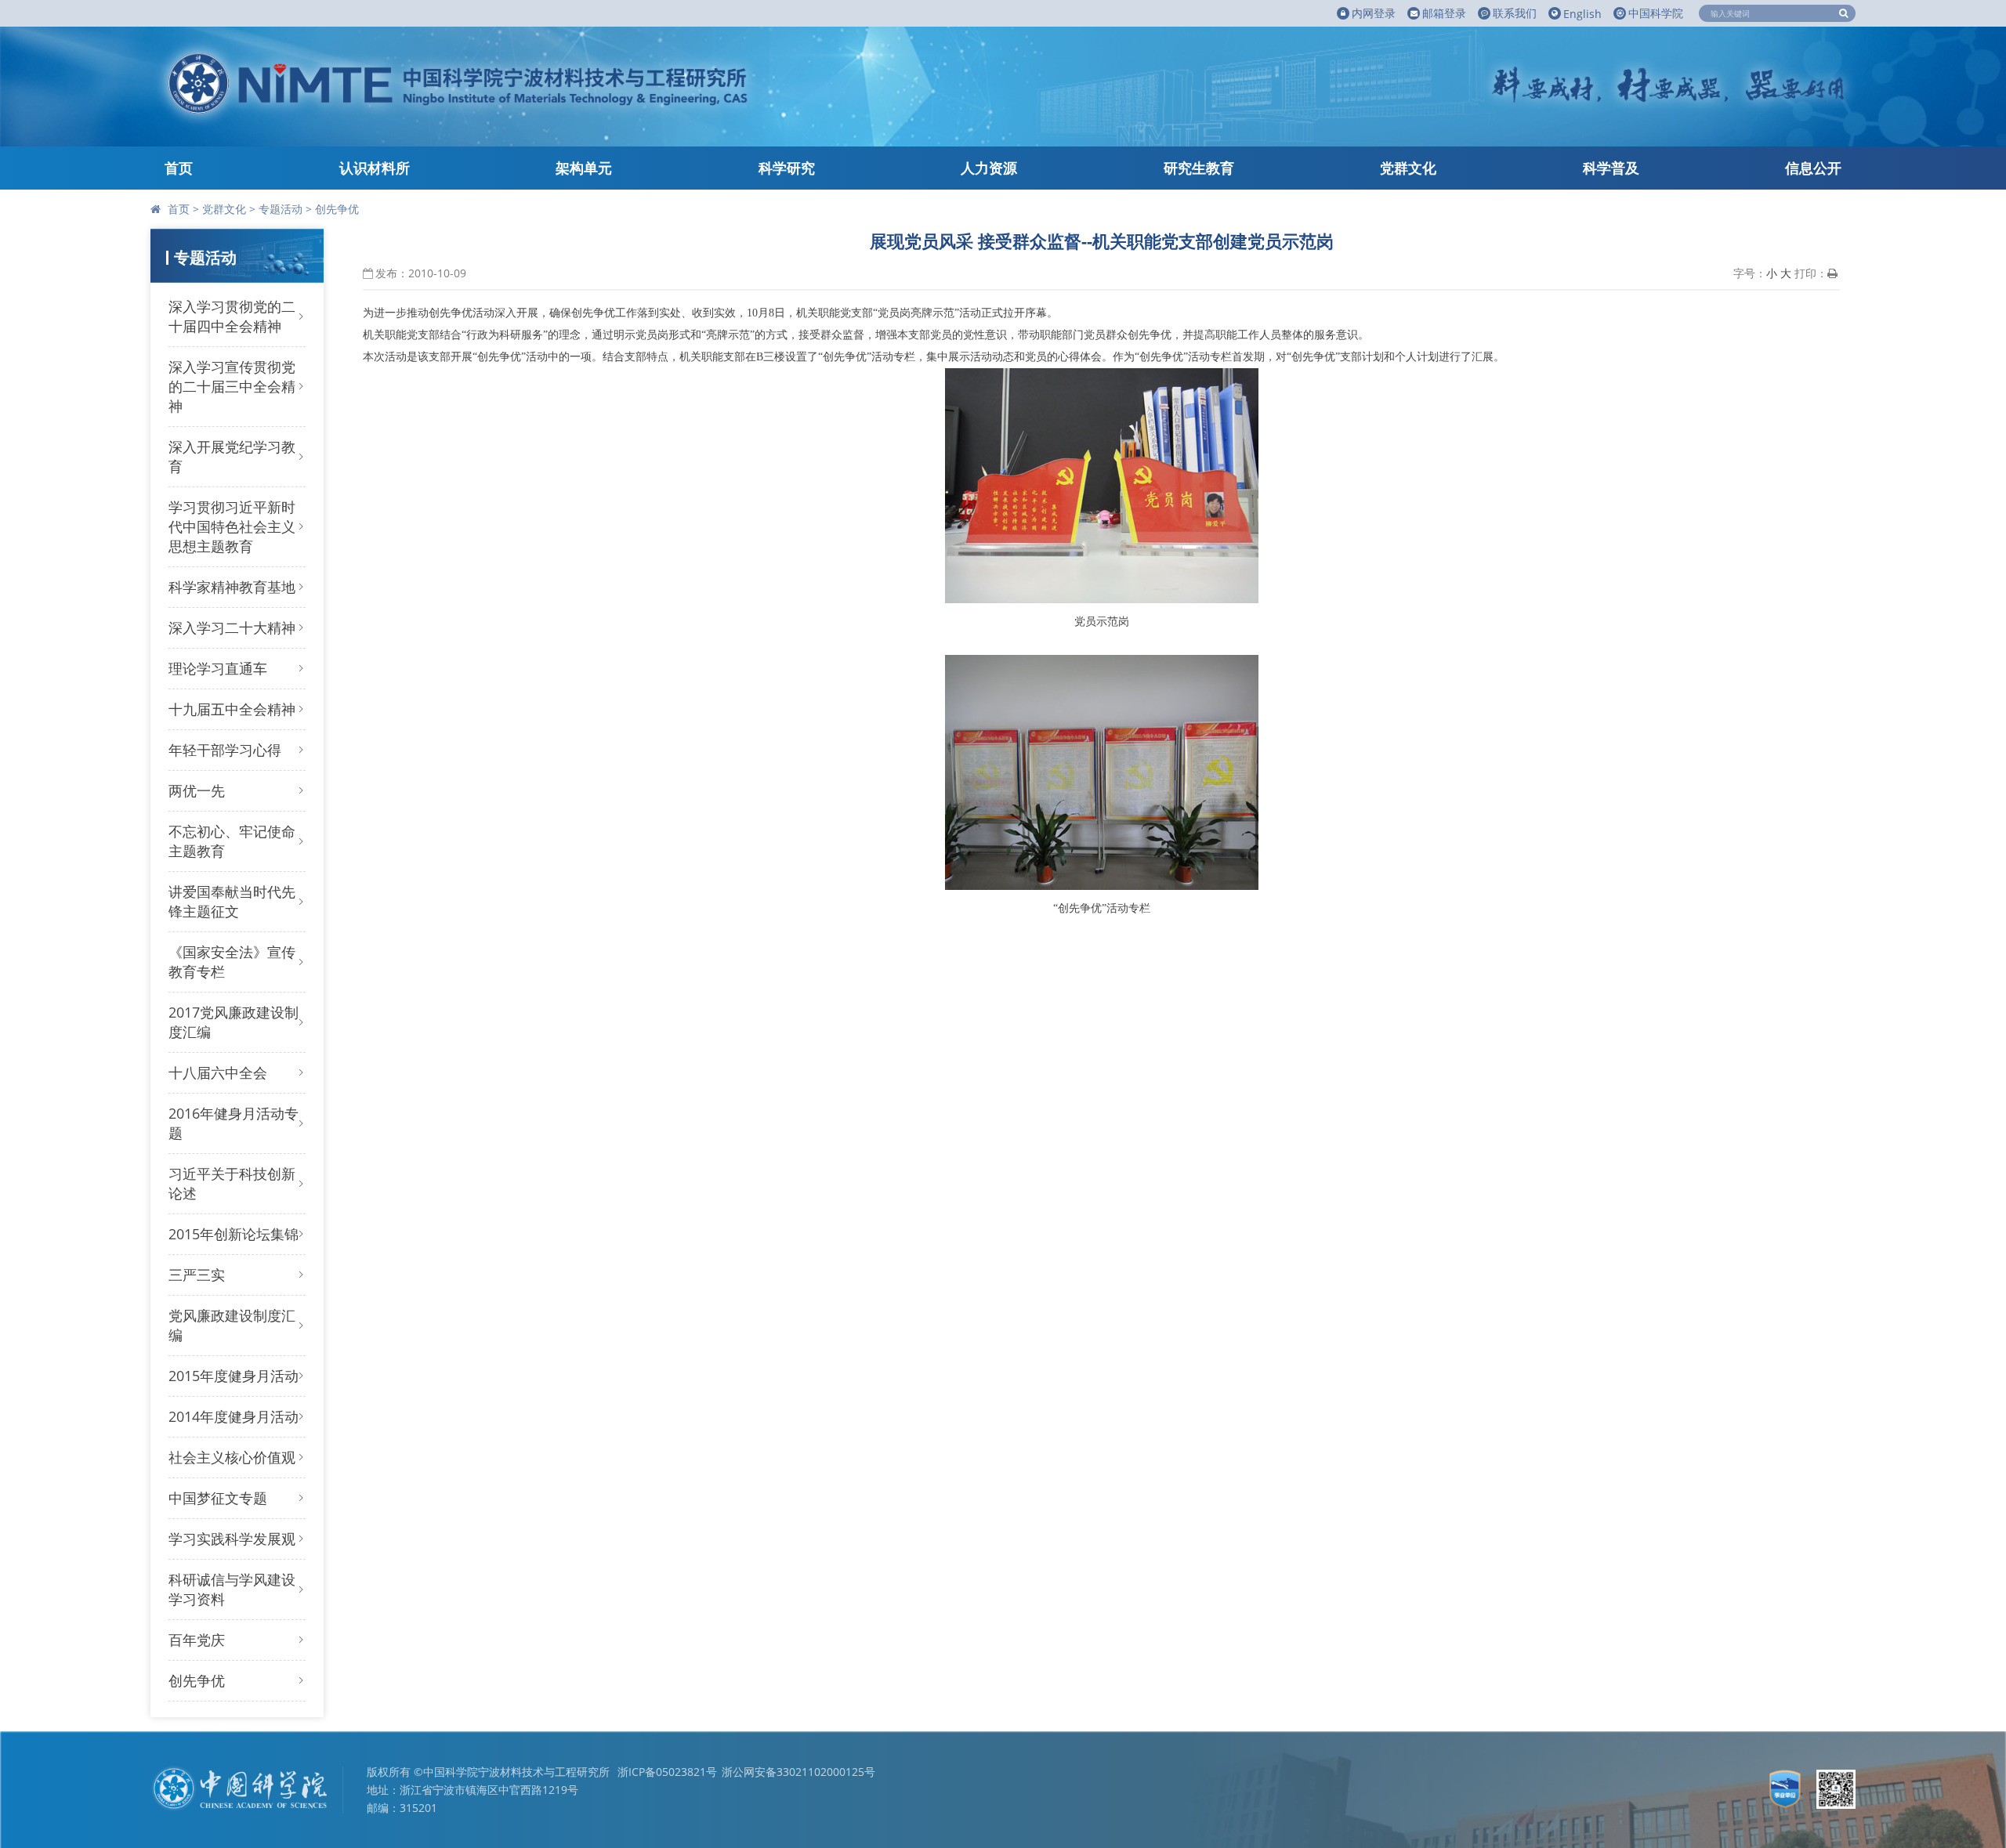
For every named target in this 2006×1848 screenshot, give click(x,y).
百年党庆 (197, 1640)
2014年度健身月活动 (234, 1416)
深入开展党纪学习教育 (232, 456)
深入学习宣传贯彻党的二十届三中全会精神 (232, 386)
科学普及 (1611, 168)
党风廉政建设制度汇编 (232, 1325)
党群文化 (1408, 168)
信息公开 (1813, 168)
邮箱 (1444, 13)
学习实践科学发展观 (232, 1539)
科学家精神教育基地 (232, 587)
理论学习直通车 (218, 668)
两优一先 (197, 790)
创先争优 (337, 209)
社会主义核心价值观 (232, 1457)
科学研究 (787, 168)
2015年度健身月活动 (234, 1376)
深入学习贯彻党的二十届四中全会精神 (232, 316)
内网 (1374, 13)
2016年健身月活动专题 (234, 1123)
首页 (179, 168)
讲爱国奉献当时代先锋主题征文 (232, 901)
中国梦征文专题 (218, 1498)
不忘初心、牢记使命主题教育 (232, 841)
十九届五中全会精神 (232, 709)
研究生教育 (1199, 168)
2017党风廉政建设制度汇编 (234, 1022)
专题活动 (281, 209)
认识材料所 (375, 168)
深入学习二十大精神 (232, 627)
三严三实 (197, 1275)
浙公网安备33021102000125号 (798, 1772)
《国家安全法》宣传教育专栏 (232, 962)
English (1582, 14)
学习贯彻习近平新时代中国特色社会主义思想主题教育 (232, 526)
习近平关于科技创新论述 (232, 1183)
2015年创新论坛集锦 (234, 1234)
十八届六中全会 (218, 1072)
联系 (1515, 13)
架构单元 (584, 168)
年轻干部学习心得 (225, 750)
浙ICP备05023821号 (667, 1772)
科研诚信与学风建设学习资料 (232, 1589)
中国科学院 (1656, 13)
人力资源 (989, 168)
